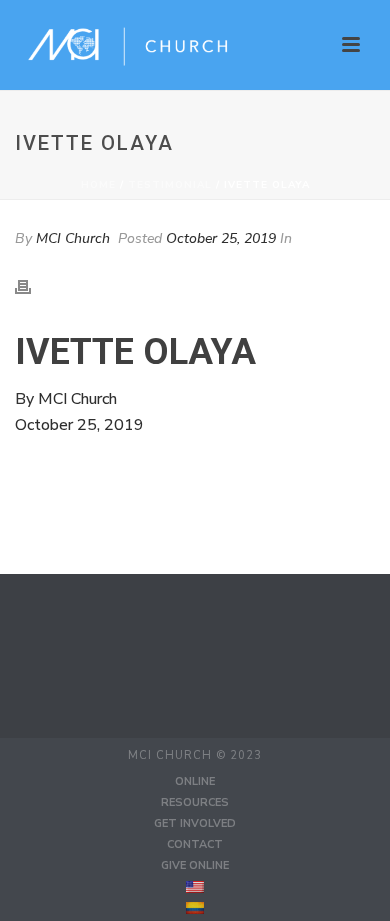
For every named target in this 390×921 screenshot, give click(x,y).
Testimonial (170, 185)
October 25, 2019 (221, 238)
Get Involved (195, 823)
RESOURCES (195, 802)
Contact (195, 844)
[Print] (33, 286)
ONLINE (195, 781)
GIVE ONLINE (195, 865)
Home (98, 185)
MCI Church (73, 238)
